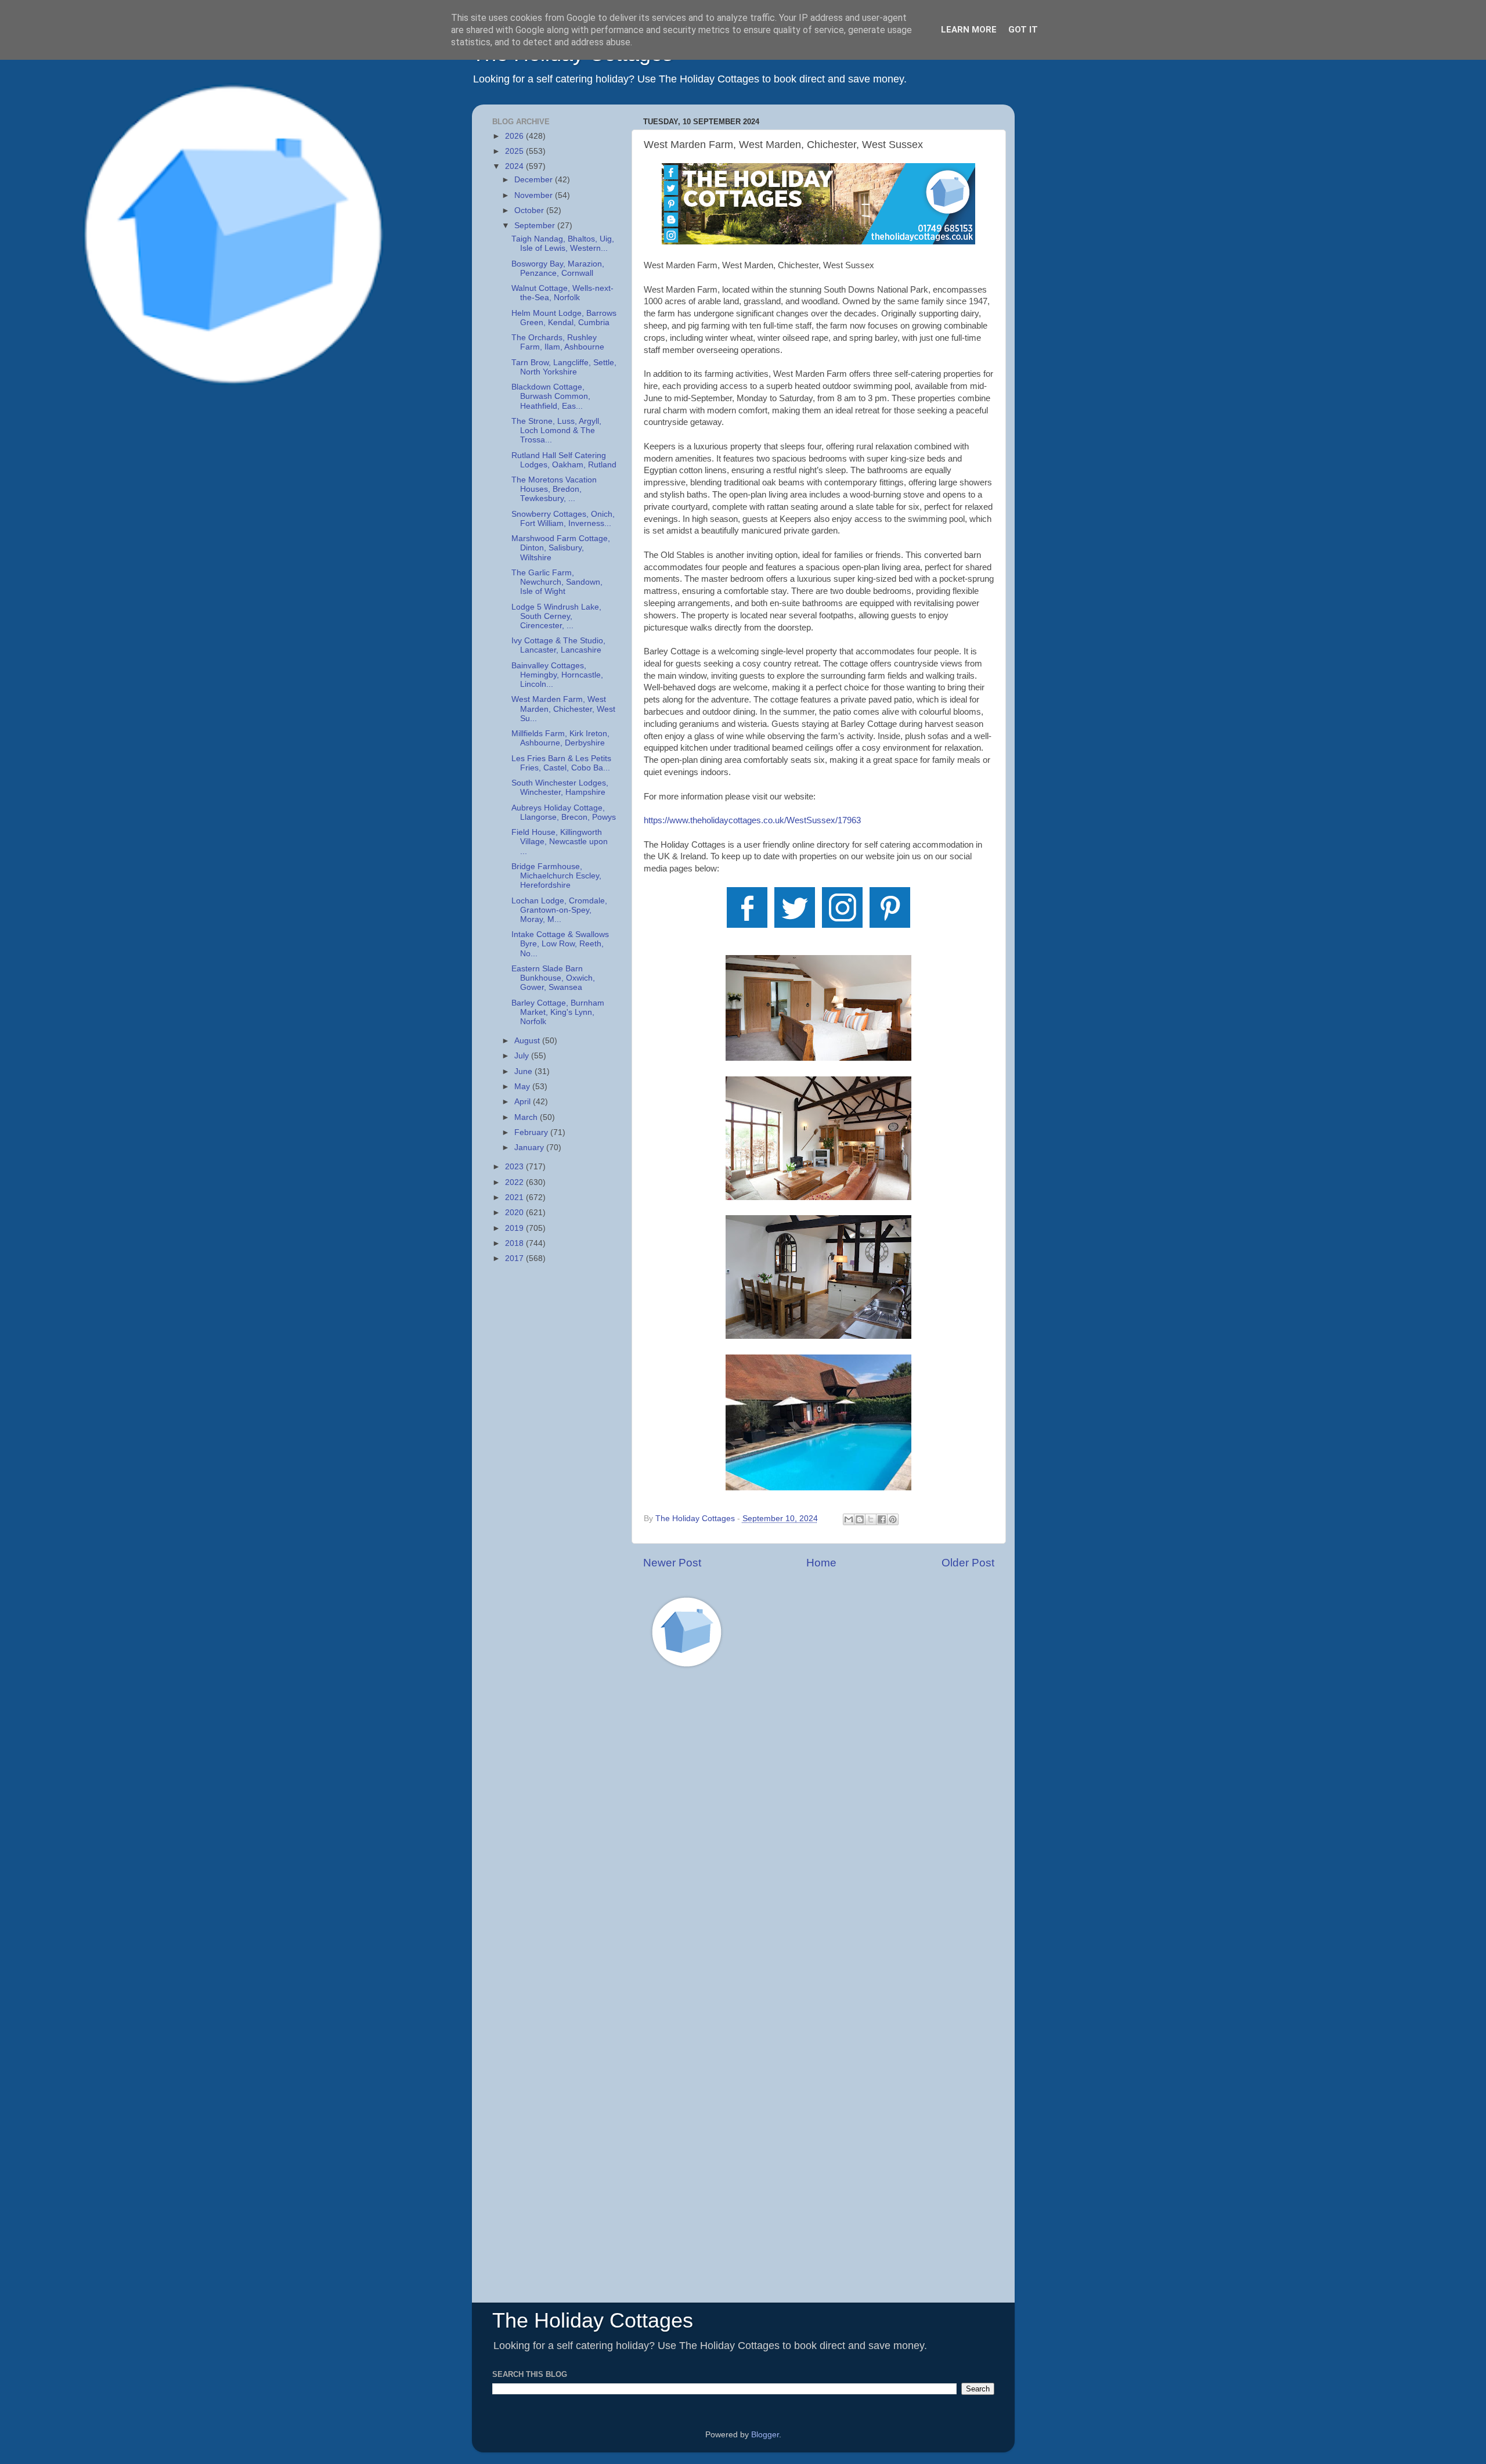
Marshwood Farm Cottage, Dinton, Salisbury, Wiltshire (561, 548)
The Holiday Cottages (593, 2320)
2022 (515, 1182)
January (530, 1148)
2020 (515, 1213)
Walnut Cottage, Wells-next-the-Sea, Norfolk (562, 293)
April (524, 1102)
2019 (515, 1228)
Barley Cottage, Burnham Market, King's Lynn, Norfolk (558, 1012)
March (527, 1117)
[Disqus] (819, 1842)
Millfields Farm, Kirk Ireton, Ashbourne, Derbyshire (560, 738)
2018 (515, 1243)
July (523, 1056)
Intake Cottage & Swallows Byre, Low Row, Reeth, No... (560, 944)
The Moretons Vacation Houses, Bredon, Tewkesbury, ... (554, 489)
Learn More (969, 30)
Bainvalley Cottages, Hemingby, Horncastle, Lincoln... (557, 675)
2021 (515, 1197)
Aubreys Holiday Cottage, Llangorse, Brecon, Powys (564, 813)
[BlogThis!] (860, 1519)
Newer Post (672, 1563)
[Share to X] (871, 1519)
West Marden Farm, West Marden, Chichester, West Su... (563, 709)
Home (821, 1563)
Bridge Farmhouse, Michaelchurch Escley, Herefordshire (556, 876)
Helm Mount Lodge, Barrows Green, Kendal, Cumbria (564, 318)
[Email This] (849, 1519)
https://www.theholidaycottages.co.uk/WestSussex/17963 (752, 820)
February (532, 1132)
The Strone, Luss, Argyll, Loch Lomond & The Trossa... (556, 431)
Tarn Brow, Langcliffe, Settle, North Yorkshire (564, 367)
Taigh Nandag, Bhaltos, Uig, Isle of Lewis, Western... (563, 244)
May (523, 1087)
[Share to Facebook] (882, 1519)
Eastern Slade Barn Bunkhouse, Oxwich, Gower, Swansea (553, 978)
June (524, 1071)
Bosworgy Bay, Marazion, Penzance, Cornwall (558, 269)
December (535, 180)
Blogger (765, 2435)
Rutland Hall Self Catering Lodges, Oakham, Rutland (564, 460)
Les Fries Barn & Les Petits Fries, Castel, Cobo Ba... (561, 763)
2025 (515, 151)
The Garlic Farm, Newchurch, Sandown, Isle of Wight (557, 582)
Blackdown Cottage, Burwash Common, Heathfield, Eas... (551, 396)
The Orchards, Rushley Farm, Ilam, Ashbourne (558, 342)
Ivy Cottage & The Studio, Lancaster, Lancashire (558, 645)
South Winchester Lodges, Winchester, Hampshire (560, 788)
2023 (515, 1167)
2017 (515, 1258)
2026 (515, 136)
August (528, 1041)
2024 (515, 166)
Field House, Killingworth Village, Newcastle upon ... (560, 842)
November (535, 195)
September (536, 226)
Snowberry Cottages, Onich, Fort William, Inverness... (563, 519)
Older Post (968, 1563)
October (530, 210)
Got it (1023, 30)
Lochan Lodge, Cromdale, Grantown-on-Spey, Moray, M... (559, 910)
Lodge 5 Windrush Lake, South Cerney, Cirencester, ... (556, 616)
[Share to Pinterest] (893, 1519)
